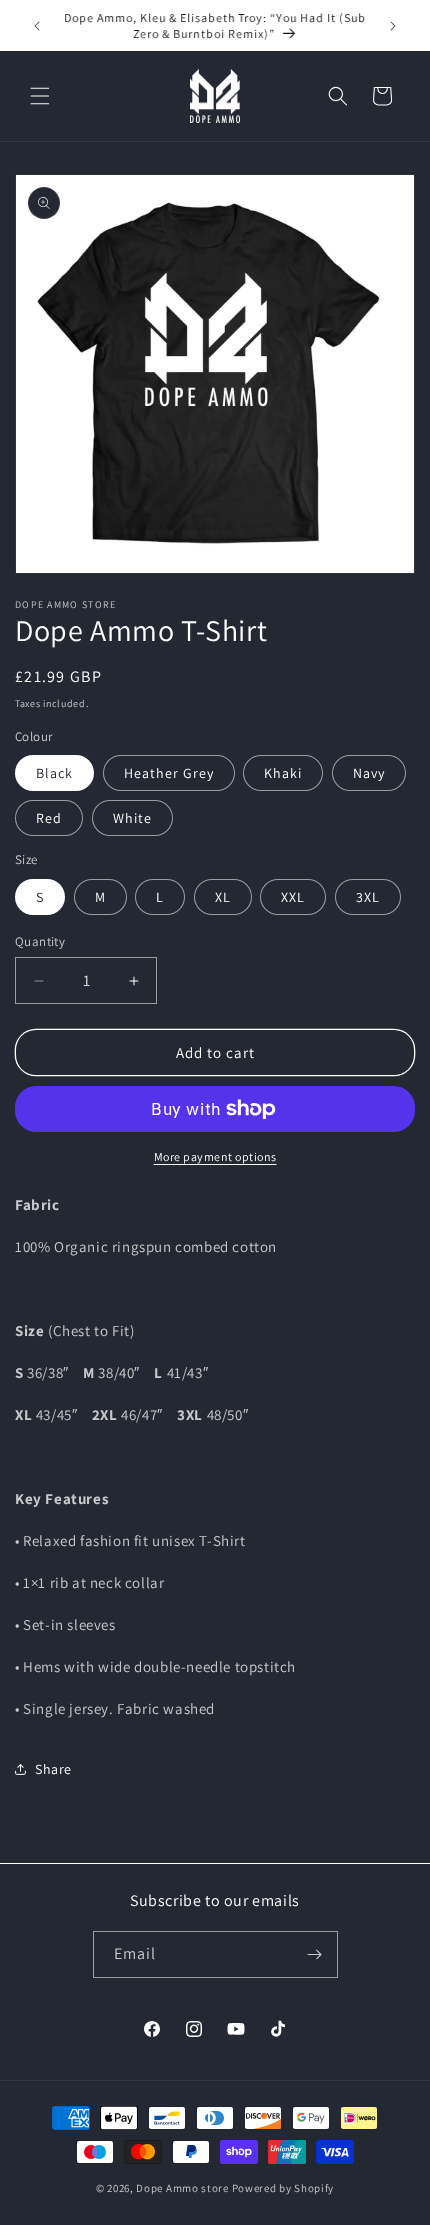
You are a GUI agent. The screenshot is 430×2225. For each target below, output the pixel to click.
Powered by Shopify (283, 2188)
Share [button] (53, 1769)
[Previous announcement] (37, 26)
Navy (369, 773)
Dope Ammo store (182, 2188)
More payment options (215, 1156)
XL (223, 897)
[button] (40, 96)
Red (49, 818)
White (132, 818)
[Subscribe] (315, 1954)
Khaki (283, 773)
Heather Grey (169, 773)
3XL (368, 897)
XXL (293, 897)
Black (54, 773)
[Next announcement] (393, 26)
